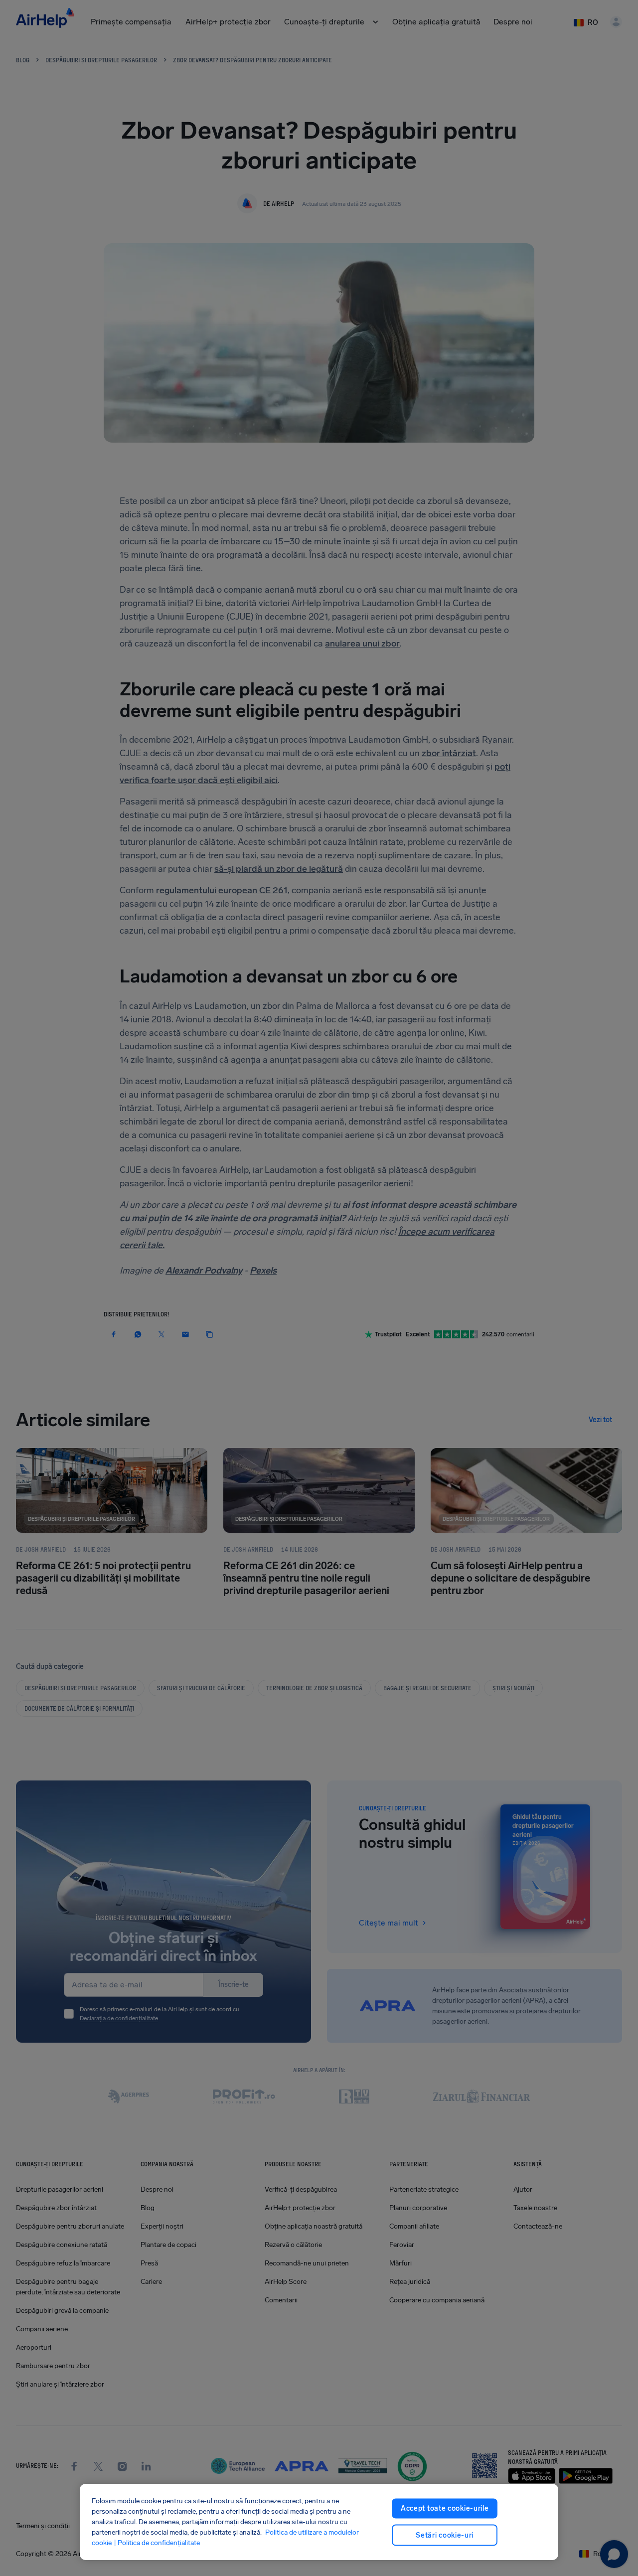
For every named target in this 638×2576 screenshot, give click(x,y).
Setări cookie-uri (445, 2535)
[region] (319, 2522)
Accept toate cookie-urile (445, 2508)
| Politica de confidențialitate (157, 2543)
